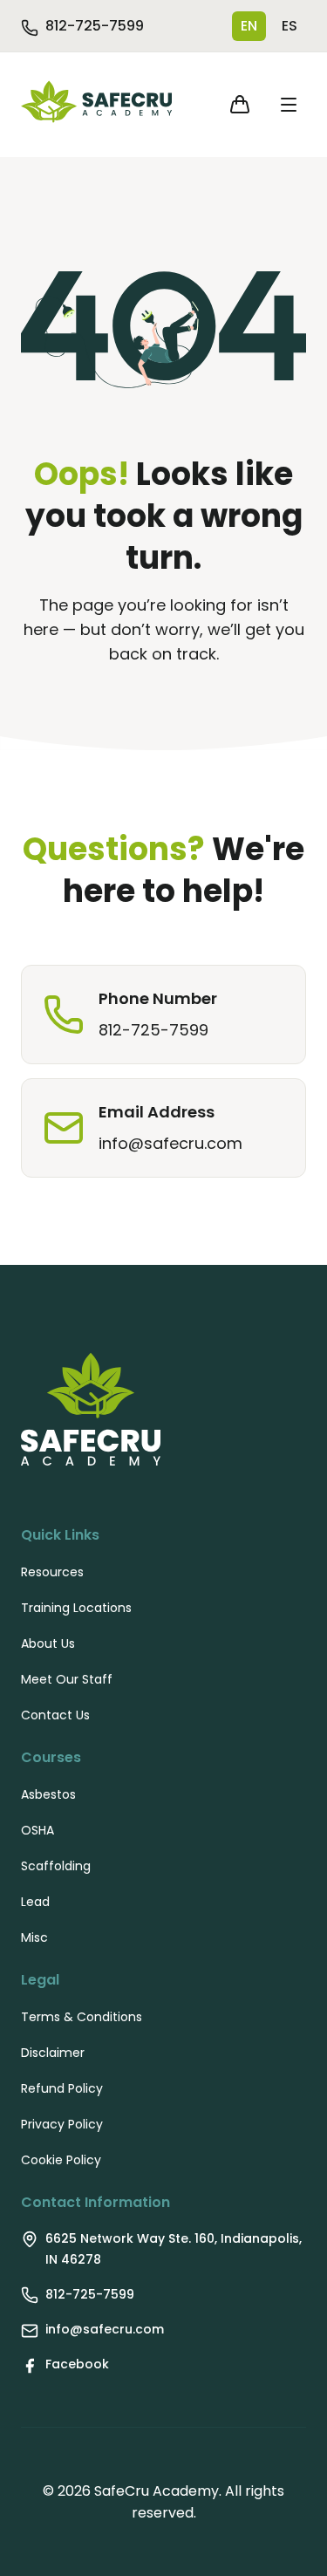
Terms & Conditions (82, 2017)
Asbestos (48, 1794)
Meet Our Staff (67, 1679)
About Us (48, 1643)
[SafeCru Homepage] (96, 105)
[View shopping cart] (240, 105)
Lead (35, 1902)
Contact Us (55, 1715)
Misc (34, 1937)
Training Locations (76, 1608)
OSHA (37, 1830)
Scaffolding (56, 1866)
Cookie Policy (61, 2160)
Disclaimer (53, 2053)
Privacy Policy (62, 2124)
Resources (52, 1572)
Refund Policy (62, 2088)
